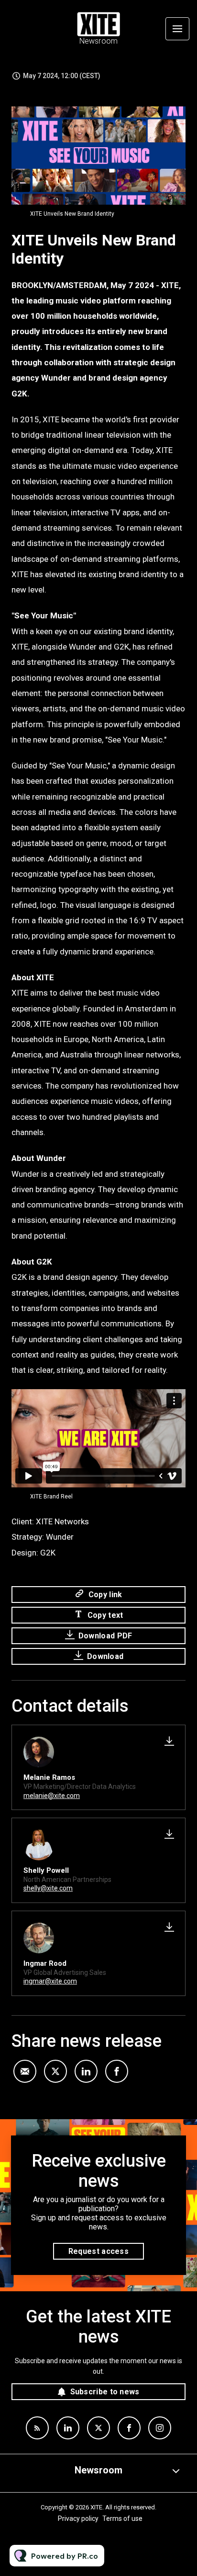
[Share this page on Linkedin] (86, 2071)
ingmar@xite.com (50, 1981)
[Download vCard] (169, 1741)
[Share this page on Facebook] (117, 2071)
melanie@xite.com (52, 1796)
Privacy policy (78, 2518)
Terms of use (122, 2518)
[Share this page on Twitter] (55, 2071)
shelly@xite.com (48, 1888)
